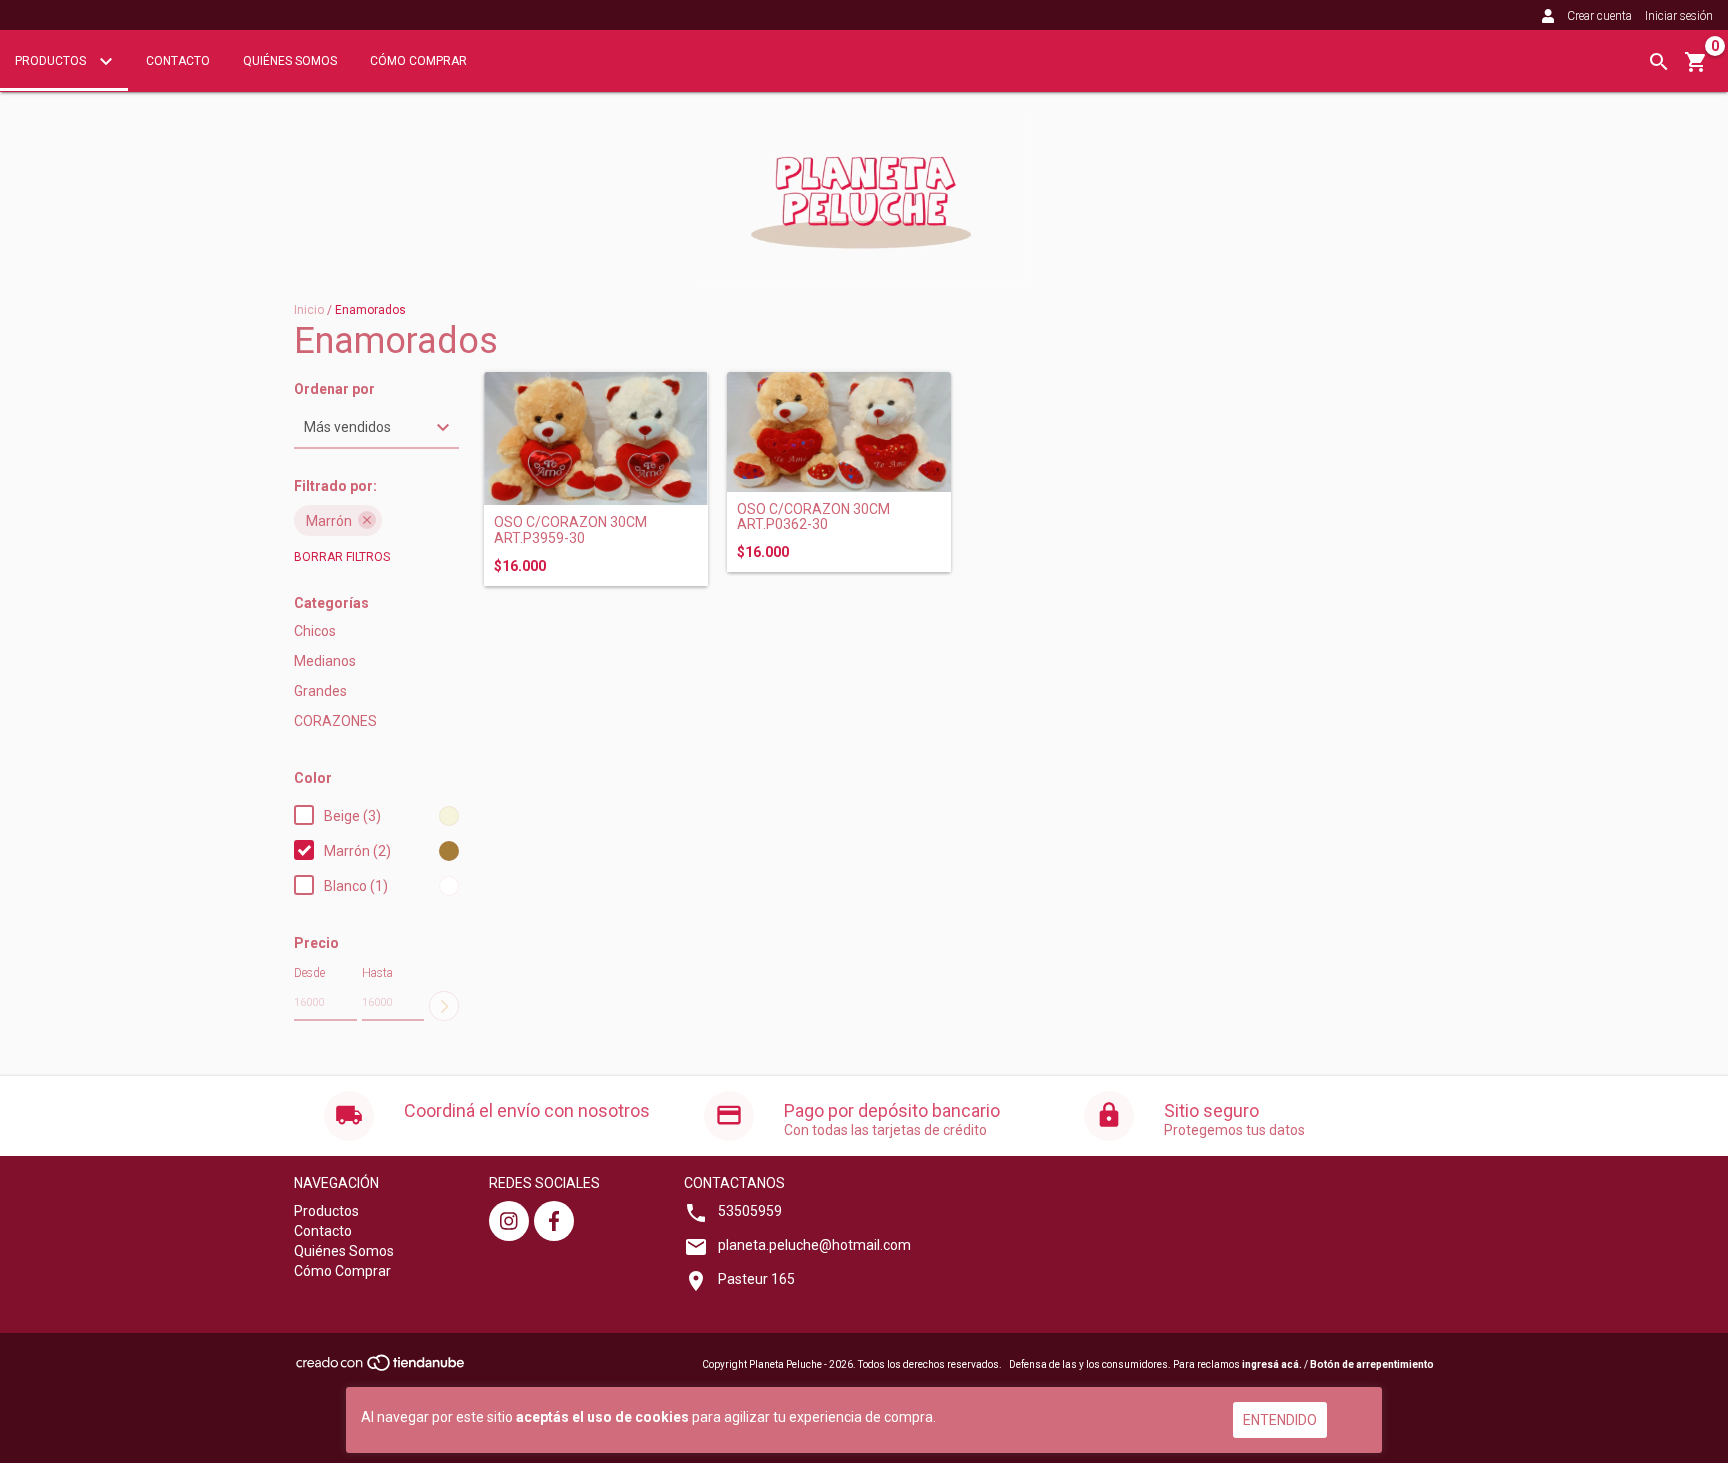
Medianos (325, 661)
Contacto (178, 61)
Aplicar (444, 1006)
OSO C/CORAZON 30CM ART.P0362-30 (813, 517)
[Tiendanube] (381, 1369)
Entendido (1280, 1420)
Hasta (377, 973)
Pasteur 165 (756, 1279)
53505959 (750, 1211)
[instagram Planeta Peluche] (509, 1221)
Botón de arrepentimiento (1372, 1364)
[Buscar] (1659, 62)
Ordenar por (334, 389)
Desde (309, 973)
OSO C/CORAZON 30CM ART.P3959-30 (570, 530)
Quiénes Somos (290, 61)
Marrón (329, 521)
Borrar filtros (342, 557)
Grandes (320, 691)
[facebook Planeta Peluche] (554, 1221)
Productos (52, 61)
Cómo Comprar (418, 61)
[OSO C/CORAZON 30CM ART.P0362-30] (839, 432)
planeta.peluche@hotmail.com (814, 1245)
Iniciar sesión (1679, 16)
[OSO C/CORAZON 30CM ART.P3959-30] (596, 439)
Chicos (315, 631)
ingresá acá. (1272, 1364)
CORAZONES (335, 721)
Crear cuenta (1599, 16)
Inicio (309, 310)
